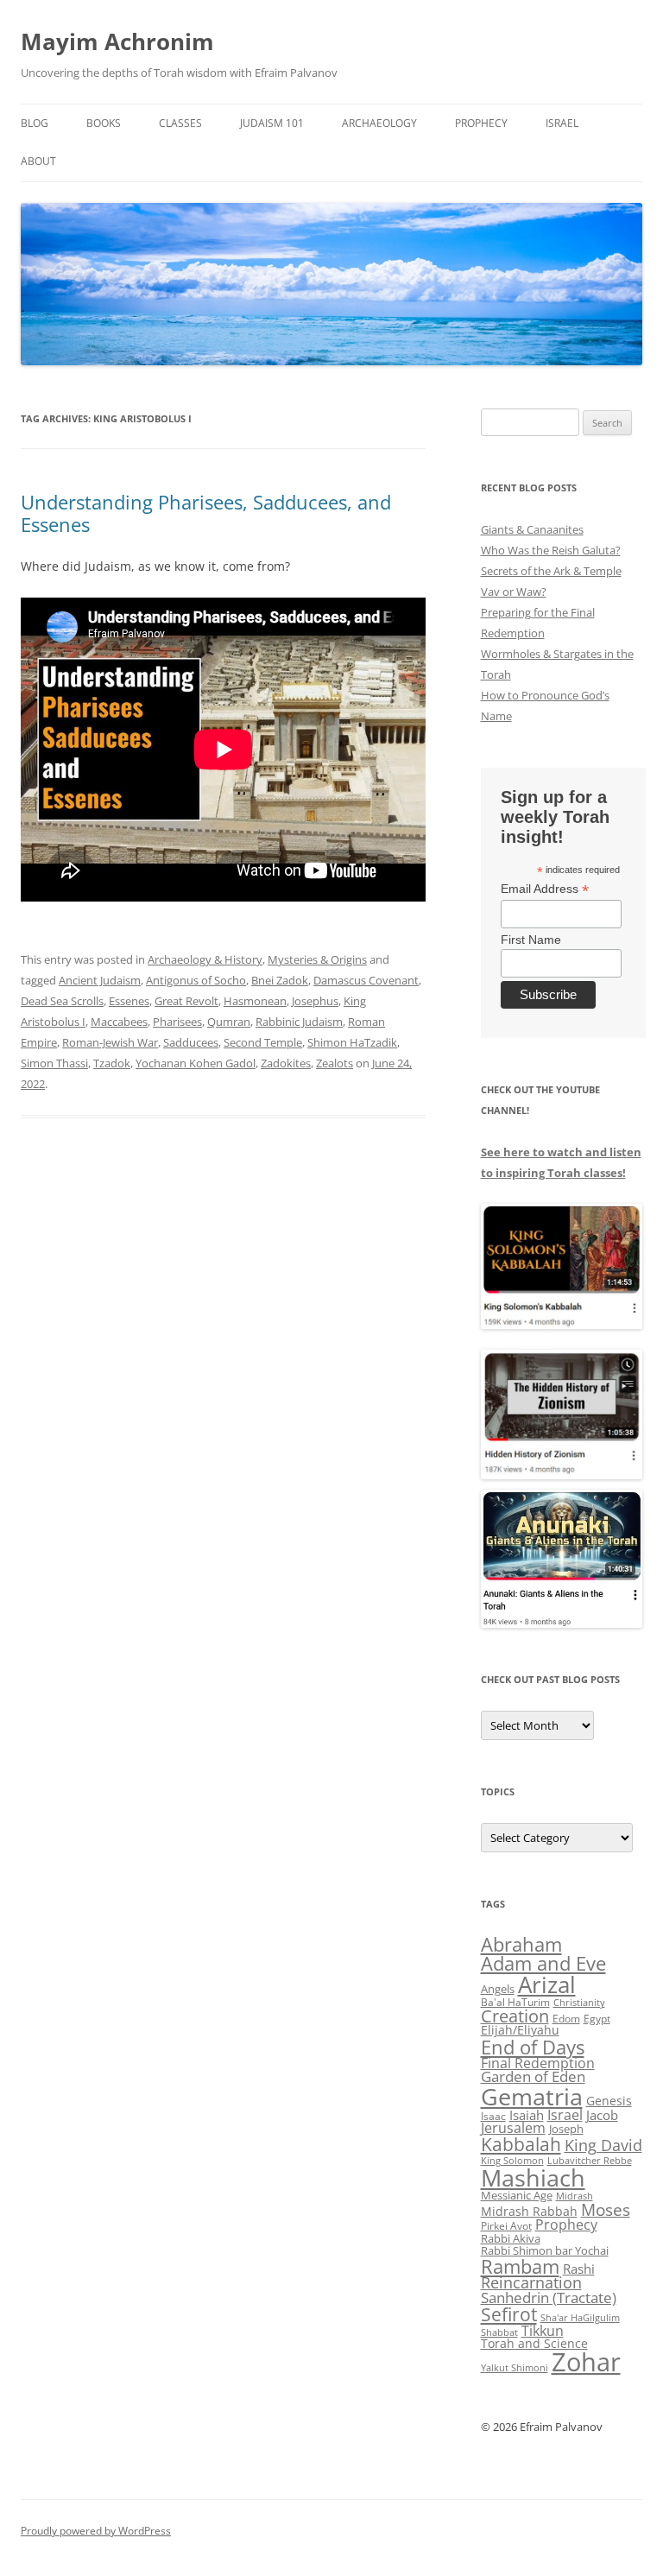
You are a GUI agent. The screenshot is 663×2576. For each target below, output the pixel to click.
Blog (35, 123)
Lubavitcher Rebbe (590, 2160)
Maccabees (119, 1022)
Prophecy (481, 123)
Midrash (575, 2196)
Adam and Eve (543, 1963)
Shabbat (499, 2332)
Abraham (521, 1944)
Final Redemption (538, 2063)
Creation (515, 2016)
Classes (180, 123)
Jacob (602, 2115)
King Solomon (512, 2160)
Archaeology (379, 123)
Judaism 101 (272, 123)
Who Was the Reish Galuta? (551, 550)
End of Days (533, 2047)
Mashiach (533, 2177)
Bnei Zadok (280, 980)
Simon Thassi (54, 1063)
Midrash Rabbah (529, 2211)
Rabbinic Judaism (299, 1022)
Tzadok (112, 1063)
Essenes (129, 1001)
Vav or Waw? (514, 592)
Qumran (229, 1022)
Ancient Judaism (100, 980)
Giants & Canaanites (532, 529)
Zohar (586, 2362)
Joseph (566, 2129)
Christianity (579, 2002)
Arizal (547, 1984)
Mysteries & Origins (317, 959)
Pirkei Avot (506, 2226)
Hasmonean (255, 1001)
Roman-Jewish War (110, 1042)
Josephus (315, 1001)
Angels (498, 1989)
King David (603, 2145)
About (38, 161)
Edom (566, 2019)
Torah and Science (534, 2343)
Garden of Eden (533, 2076)
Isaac (493, 2116)
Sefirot (509, 2314)
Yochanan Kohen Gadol (196, 1063)
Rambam (520, 2266)
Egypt (597, 2019)
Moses (606, 2209)
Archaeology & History (205, 959)
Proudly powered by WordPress (96, 2531)
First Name (531, 940)
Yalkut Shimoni (515, 2367)
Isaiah (527, 2115)
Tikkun (543, 2331)
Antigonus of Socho (196, 980)
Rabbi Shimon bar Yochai (545, 2250)
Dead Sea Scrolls (62, 1001)
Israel (562, 123)
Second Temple (263, 1042)
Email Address (545, 889)
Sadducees (191, 1042)
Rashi (579, 2269)
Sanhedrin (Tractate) (549, 2298)
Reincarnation (531, 2282)
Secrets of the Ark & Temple (551, 571)
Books (104, 123)
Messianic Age (517, 2195)
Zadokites (286, 1063)
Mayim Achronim (117, 41)
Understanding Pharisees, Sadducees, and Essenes (206, 513)
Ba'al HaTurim (515, 2002)
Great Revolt (186, 1001)
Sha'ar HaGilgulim (580, 2318)
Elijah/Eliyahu (520, 2030)
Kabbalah (521, 2144)
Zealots (335, 1063)
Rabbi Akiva (511, 2238)
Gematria (532, 2096)
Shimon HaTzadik (352, 1042)
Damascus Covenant (366, 980)
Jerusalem (513, 2128)
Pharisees (177, 1022)
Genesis (609, 2101)
